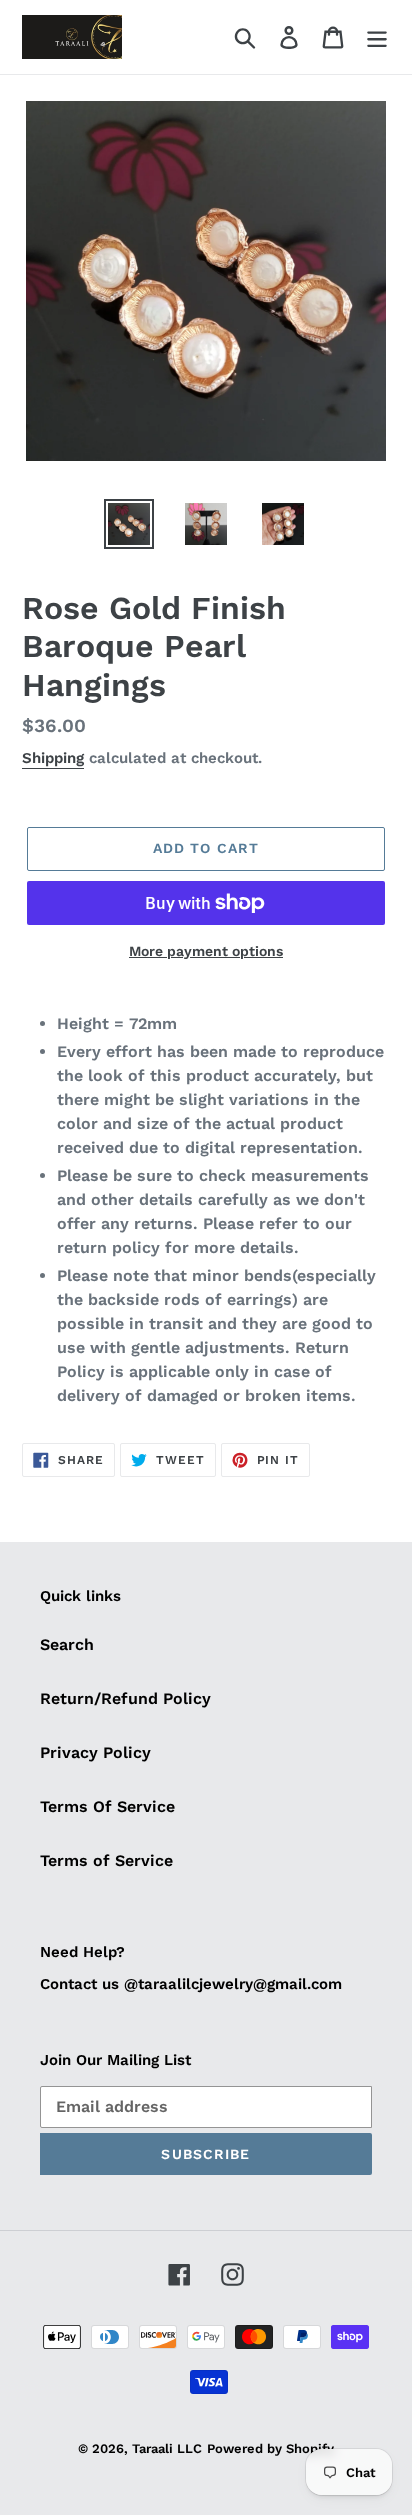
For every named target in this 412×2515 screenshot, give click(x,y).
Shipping (53, 758)
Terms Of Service (107, 1806)
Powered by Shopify (270, 2448)
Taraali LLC (167, 2448)
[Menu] (377, 37)
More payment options (206, 951)
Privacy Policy (95, 1752)
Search (67, 1644)
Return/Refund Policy (125, 1698)
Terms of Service (106, 1860)
